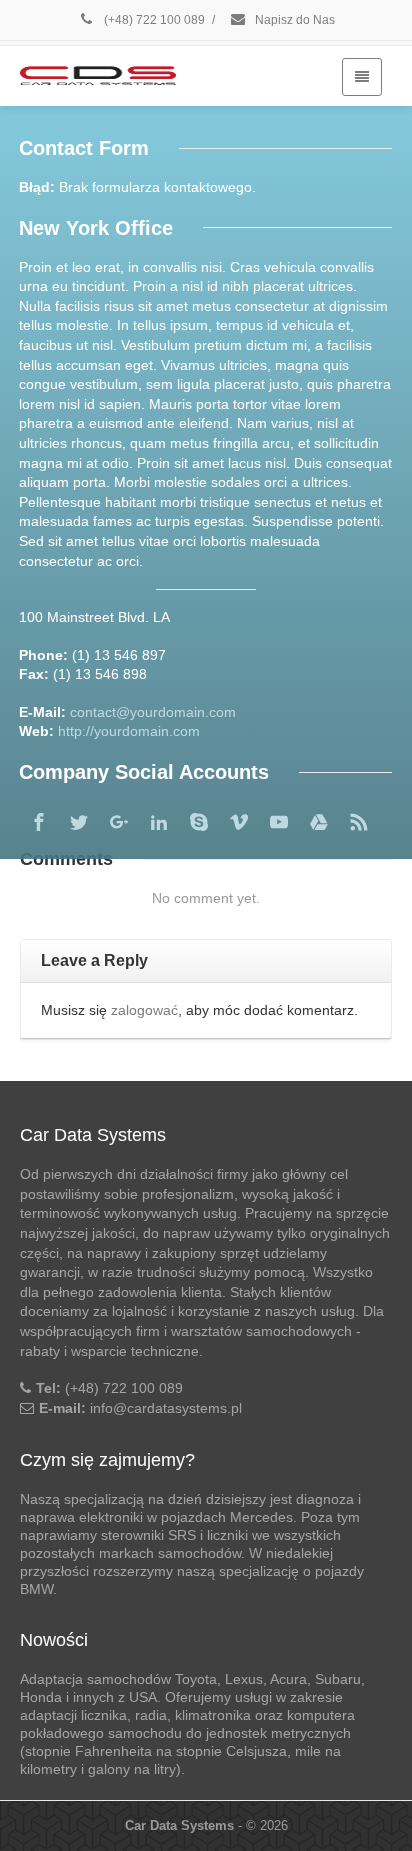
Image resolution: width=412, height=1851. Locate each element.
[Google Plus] (119, 822)
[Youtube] (279, 822)
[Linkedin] (159, 822)
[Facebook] (39, 822)
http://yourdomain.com (129, 731)
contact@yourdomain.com (153, 712)
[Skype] (199, 822)
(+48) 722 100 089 (153, 20)
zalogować (144, 1010)
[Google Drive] (319, 822)
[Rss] (359, 822)
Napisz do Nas (293, 20)
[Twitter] (79, 822)
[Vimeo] (239, 822)
